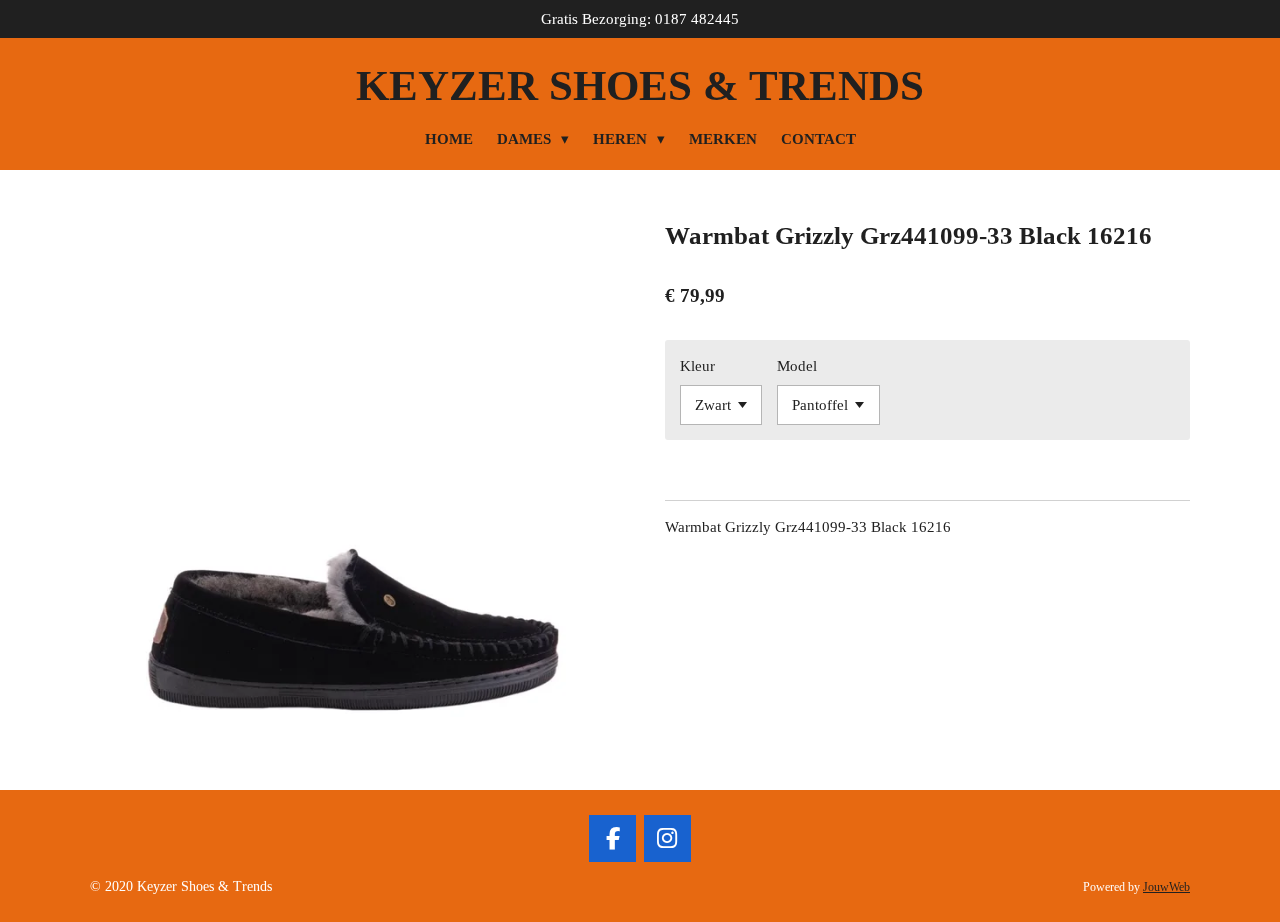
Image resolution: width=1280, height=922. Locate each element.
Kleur (697, 366)
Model (797, 366)
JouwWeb (1166, 887)
